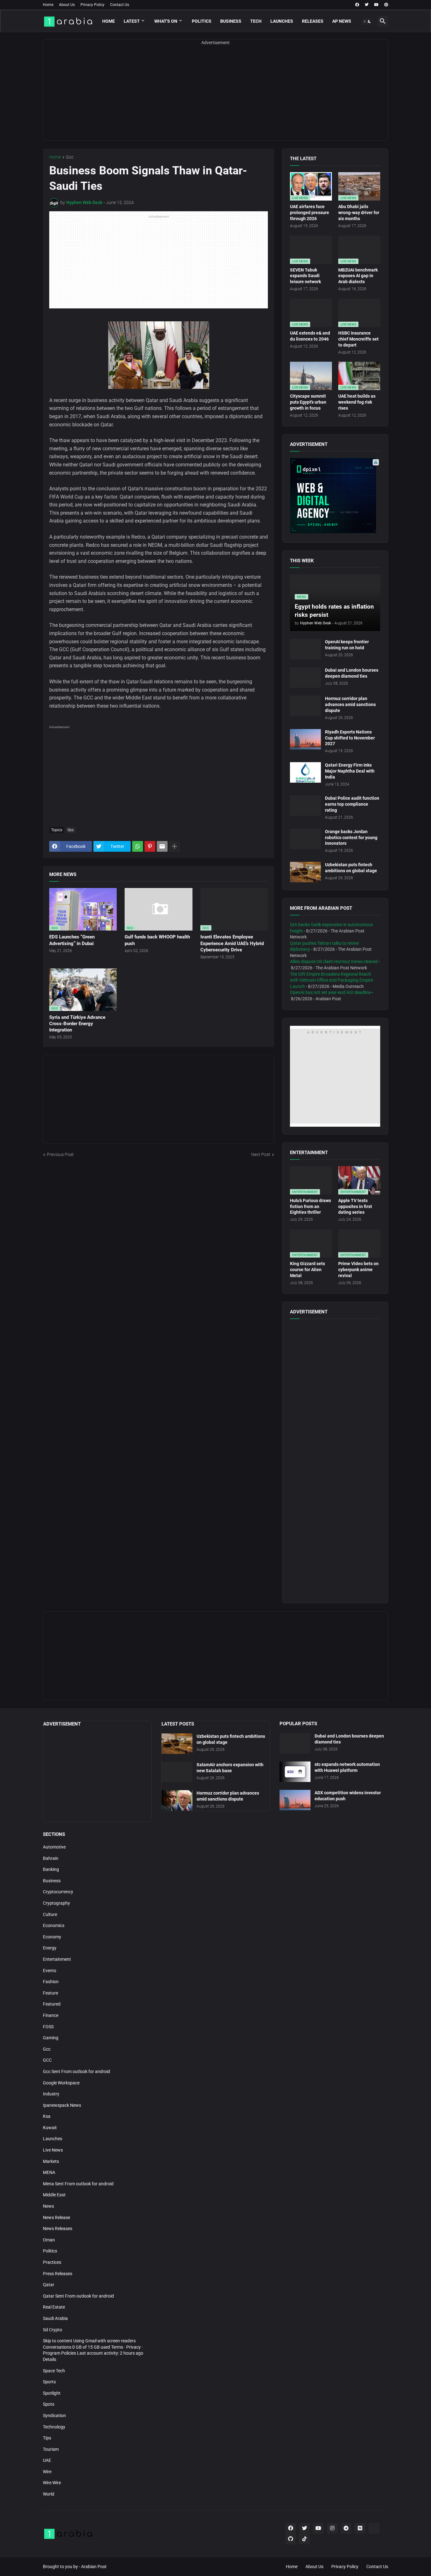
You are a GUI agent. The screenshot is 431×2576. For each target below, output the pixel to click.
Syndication (54, 2415)
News (48, 2206)
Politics (202, 21)
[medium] (360, 2528)
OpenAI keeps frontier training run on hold (347, 645)
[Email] (162, 846)
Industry (51, 2094)
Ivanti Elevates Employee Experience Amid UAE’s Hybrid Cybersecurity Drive (232, 943)
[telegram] (346, 2528)
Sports (49, 2382)
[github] (291, 2539)
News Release (56, 2217)
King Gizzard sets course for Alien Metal (307, 1270)
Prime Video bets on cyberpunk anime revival (358, 1270)
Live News (53, 2150)
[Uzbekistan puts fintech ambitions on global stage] (305, 872)
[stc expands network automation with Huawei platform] (295, 1772)
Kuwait (50, 2128)
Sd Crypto (53, 2330)
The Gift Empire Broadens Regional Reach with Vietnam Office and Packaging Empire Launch (331, 980)
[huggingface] (374, 2528)
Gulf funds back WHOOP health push (157, 940)
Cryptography (56, 1903)
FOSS (48, 2027)
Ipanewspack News (62, 2105)
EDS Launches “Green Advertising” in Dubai (72, 940)
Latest (132, 21)
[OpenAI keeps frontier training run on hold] (305, 649)
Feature (50, 1993)
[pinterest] (386, 5)
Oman (49, 2240)
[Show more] (174, 846)
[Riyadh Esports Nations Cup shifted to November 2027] (305, 739)
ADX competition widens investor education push (348, 1796)
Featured (52, 2004)
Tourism (51, 2449)
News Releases (58, 2228)
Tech (256, 21)
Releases (313, 21)
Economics (54, 1925)
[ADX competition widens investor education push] (295, 1800)
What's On (166, 21)
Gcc (70, 157)
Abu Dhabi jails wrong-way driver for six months (359, 213)
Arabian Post (94, 2567)
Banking (51, 1869)
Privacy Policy (92, 5)
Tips (47, 2438)
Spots (49, 2404)
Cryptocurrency (58, 1892)
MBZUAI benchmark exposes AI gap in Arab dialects (358, 276)
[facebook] (357, 5)
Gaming (51, 2038)
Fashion (51, 1982)
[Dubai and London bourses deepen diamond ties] (305, 678)
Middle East (54, 2195)
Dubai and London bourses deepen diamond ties (352, 673)
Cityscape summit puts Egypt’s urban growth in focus (308, 402)
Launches (282, 21)
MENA (49, 2172)
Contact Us (120, 5)
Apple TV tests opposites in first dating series (355, 1206)
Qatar (49, 2285)
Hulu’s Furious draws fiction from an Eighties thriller (310, 1206)
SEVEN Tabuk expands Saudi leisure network (305, 276)
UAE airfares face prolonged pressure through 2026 (310, 213)
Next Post (261, 1154)
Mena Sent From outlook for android (78, 2184)
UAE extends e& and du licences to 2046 (310, 336)
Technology (54, 2427)
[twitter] (367, 5)
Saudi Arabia (55, 2318)
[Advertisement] (215, 96)
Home (48, 5)
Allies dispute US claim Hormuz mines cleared (334, 961)
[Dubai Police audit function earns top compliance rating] (305, 806)
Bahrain (51, 1858)
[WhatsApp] (138, 846)
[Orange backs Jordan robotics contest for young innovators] (305, 839)
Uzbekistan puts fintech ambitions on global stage (351, 868)
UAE (47, 2460)
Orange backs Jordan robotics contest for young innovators (351, 838)
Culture (50, 1914)
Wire (47, 2472)
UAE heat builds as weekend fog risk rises (357, 402)
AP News (342, 21)
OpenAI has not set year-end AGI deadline (330, 992)
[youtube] (376, 5)
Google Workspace (61, 2083)
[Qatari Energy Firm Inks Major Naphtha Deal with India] (305, 772)
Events (50, 1971)
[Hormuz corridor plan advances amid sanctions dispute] (305, 706)
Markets (51, 2161)
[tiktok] (304, 2539)
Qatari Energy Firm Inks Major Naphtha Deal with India (350, 771)
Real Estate (54, 2307)
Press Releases (58, 2274)
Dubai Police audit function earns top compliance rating (352, 804)
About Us (67, 5)
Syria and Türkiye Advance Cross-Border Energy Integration (77, 1024)
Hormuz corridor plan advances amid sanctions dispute (350, 704)
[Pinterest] (150, 846)
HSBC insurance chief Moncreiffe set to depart (358, 339)
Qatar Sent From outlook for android (78, 2296)
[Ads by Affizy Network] (376, 462)
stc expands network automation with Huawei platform (347, 1767)
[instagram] (332, 2528)
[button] (367, 21)
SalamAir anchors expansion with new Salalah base (230, 1768)
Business (231, 21)
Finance (51, 2015)
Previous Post (60, 1154)
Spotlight (52, 2393)
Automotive (54, 1847)
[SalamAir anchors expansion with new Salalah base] (177, 1772)
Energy (50, 1948)
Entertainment (57, 1959)
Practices (52, 2262)
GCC (47, 2060)
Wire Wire (52, 2483)
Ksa (47, 2116)
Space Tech (54, 2371)
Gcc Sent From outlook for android (77, 2071)
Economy (52, 1937)
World (49, 2494)
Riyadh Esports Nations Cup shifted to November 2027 (350, 738)
